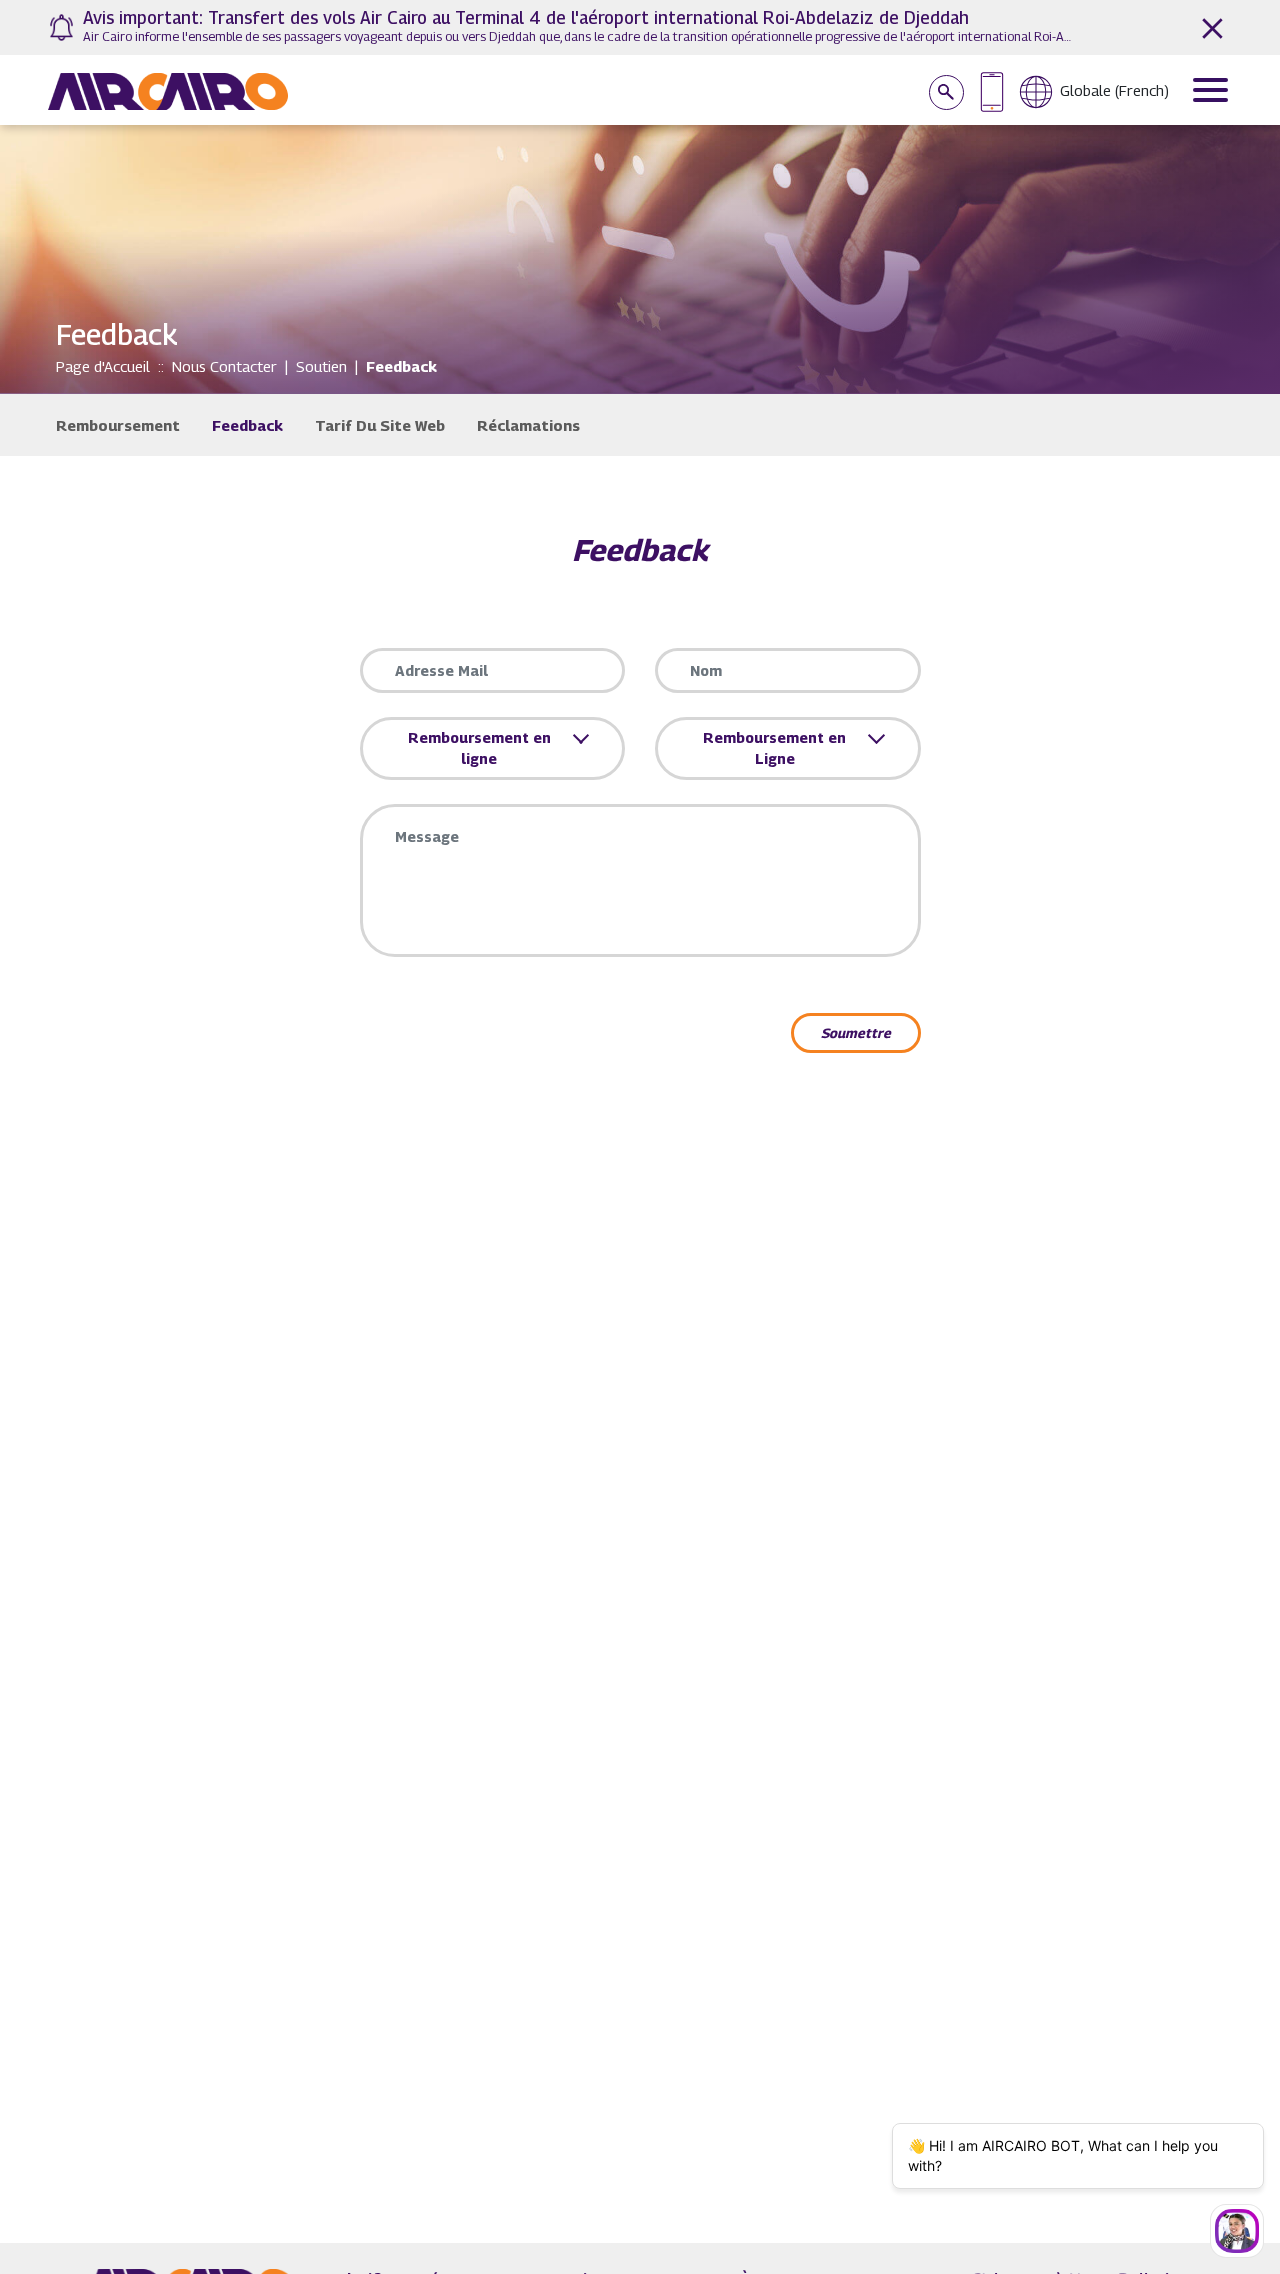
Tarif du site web (380, 425)
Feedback (247, 425)
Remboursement (118, 425)
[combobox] (485, 748)
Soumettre (856, 1033)
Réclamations (528, 425)
